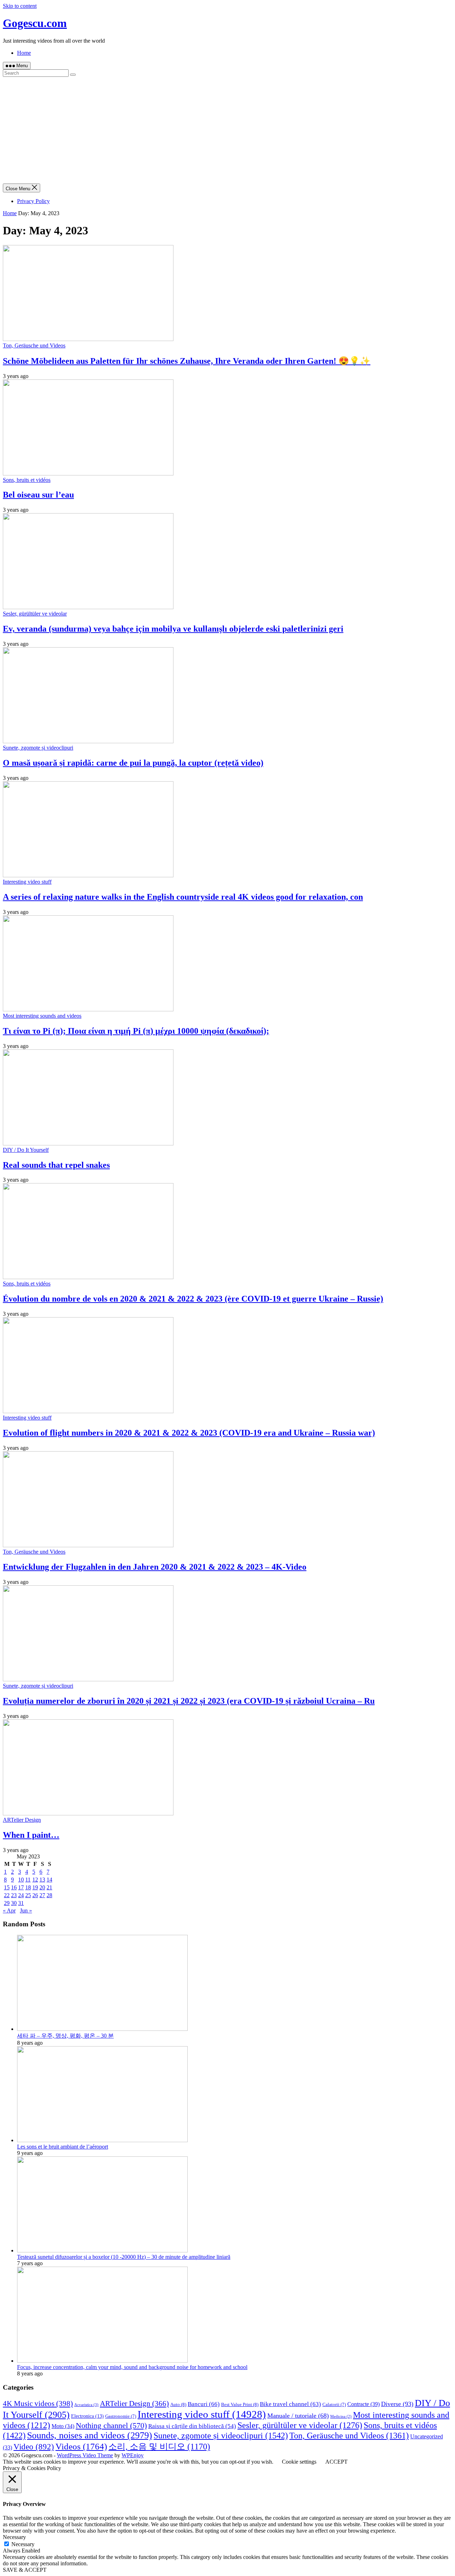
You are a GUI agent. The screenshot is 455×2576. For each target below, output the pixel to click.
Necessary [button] (14, 2537)
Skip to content (20, 6)
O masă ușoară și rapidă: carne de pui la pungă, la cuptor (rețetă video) (133, 763)
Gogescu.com (35, 23)
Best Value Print (240, 2404)
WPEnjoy (133, 2455)
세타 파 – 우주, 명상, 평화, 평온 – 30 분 (65, 2036)
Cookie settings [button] (299, 2462)
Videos (81, 2446)
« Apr (9, 1910)
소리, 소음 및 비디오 (159, 2447)
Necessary (23, 2544)
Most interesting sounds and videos (42, 1016)
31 (21, 1903)
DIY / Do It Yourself (26, 1150)
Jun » (26, 1910)
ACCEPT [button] (336, 2462)
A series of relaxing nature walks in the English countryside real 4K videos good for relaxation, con (183, 897)
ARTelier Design (22, 1820)
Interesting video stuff (27, 882)
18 (28, 1887)
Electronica (87, 2416)
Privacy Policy (33, 201)
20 (42, 1887)
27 (42, 1895)
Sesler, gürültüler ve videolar (35, 614)
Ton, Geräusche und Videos (34, 345)
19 (35, 1887)
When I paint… (31, 1835)
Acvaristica (86, 2405)
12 (35, 1880)
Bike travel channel (290, 2404)
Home (24, 53)
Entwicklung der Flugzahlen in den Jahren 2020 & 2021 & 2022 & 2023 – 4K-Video (155, 1567)
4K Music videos (38, 2404)
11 (28, 1880)
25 (28, 1895)
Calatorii (334, 2405)
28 (49, 1895)
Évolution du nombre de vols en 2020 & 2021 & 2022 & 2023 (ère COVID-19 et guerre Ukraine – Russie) (193, 1299)
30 (14, 1903)
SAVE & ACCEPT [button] (25, 2570)
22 (7, 1895)
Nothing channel (111, 2425)
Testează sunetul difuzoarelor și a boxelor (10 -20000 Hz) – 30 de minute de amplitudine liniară (124, 2257)
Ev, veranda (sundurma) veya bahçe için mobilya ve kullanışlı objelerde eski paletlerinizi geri (173, 629)
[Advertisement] (227, 130)
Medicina (341, 2417)
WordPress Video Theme (85, 2455)
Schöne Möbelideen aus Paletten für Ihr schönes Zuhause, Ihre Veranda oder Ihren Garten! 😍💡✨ (187, 361)
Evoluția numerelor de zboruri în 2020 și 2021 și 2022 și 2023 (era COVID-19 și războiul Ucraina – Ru (189, 1701)
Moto (63, 2426)
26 (35, 1895)
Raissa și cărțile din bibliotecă (192, 2426)
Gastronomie (121, 2416)
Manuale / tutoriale (298, 2416)
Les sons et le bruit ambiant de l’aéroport (63, 2147)
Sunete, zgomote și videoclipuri (38, 748)
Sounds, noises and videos (90, 2435)
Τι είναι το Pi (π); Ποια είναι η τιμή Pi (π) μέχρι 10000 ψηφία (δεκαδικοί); (136, 1031)
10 (21, 1880)
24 (21, 1895)
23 (14, 1895)
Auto (178, 2404)
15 (7, 1887)
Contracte (363, 2404)
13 (42, 1880)
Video (34, 2447)
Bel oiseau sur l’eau (38, 495)
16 (14, 1887)
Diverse (397, 2404)
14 (49, 1880)
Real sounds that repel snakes (56, 1165)
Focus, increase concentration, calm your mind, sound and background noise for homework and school (132, 2367)
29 (7, 1903)
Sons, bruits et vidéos (27, 480)
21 (49, 1887)
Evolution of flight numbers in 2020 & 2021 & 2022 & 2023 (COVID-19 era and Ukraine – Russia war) (189, 1433)
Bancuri (204, 2404)
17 (21, 1887)
